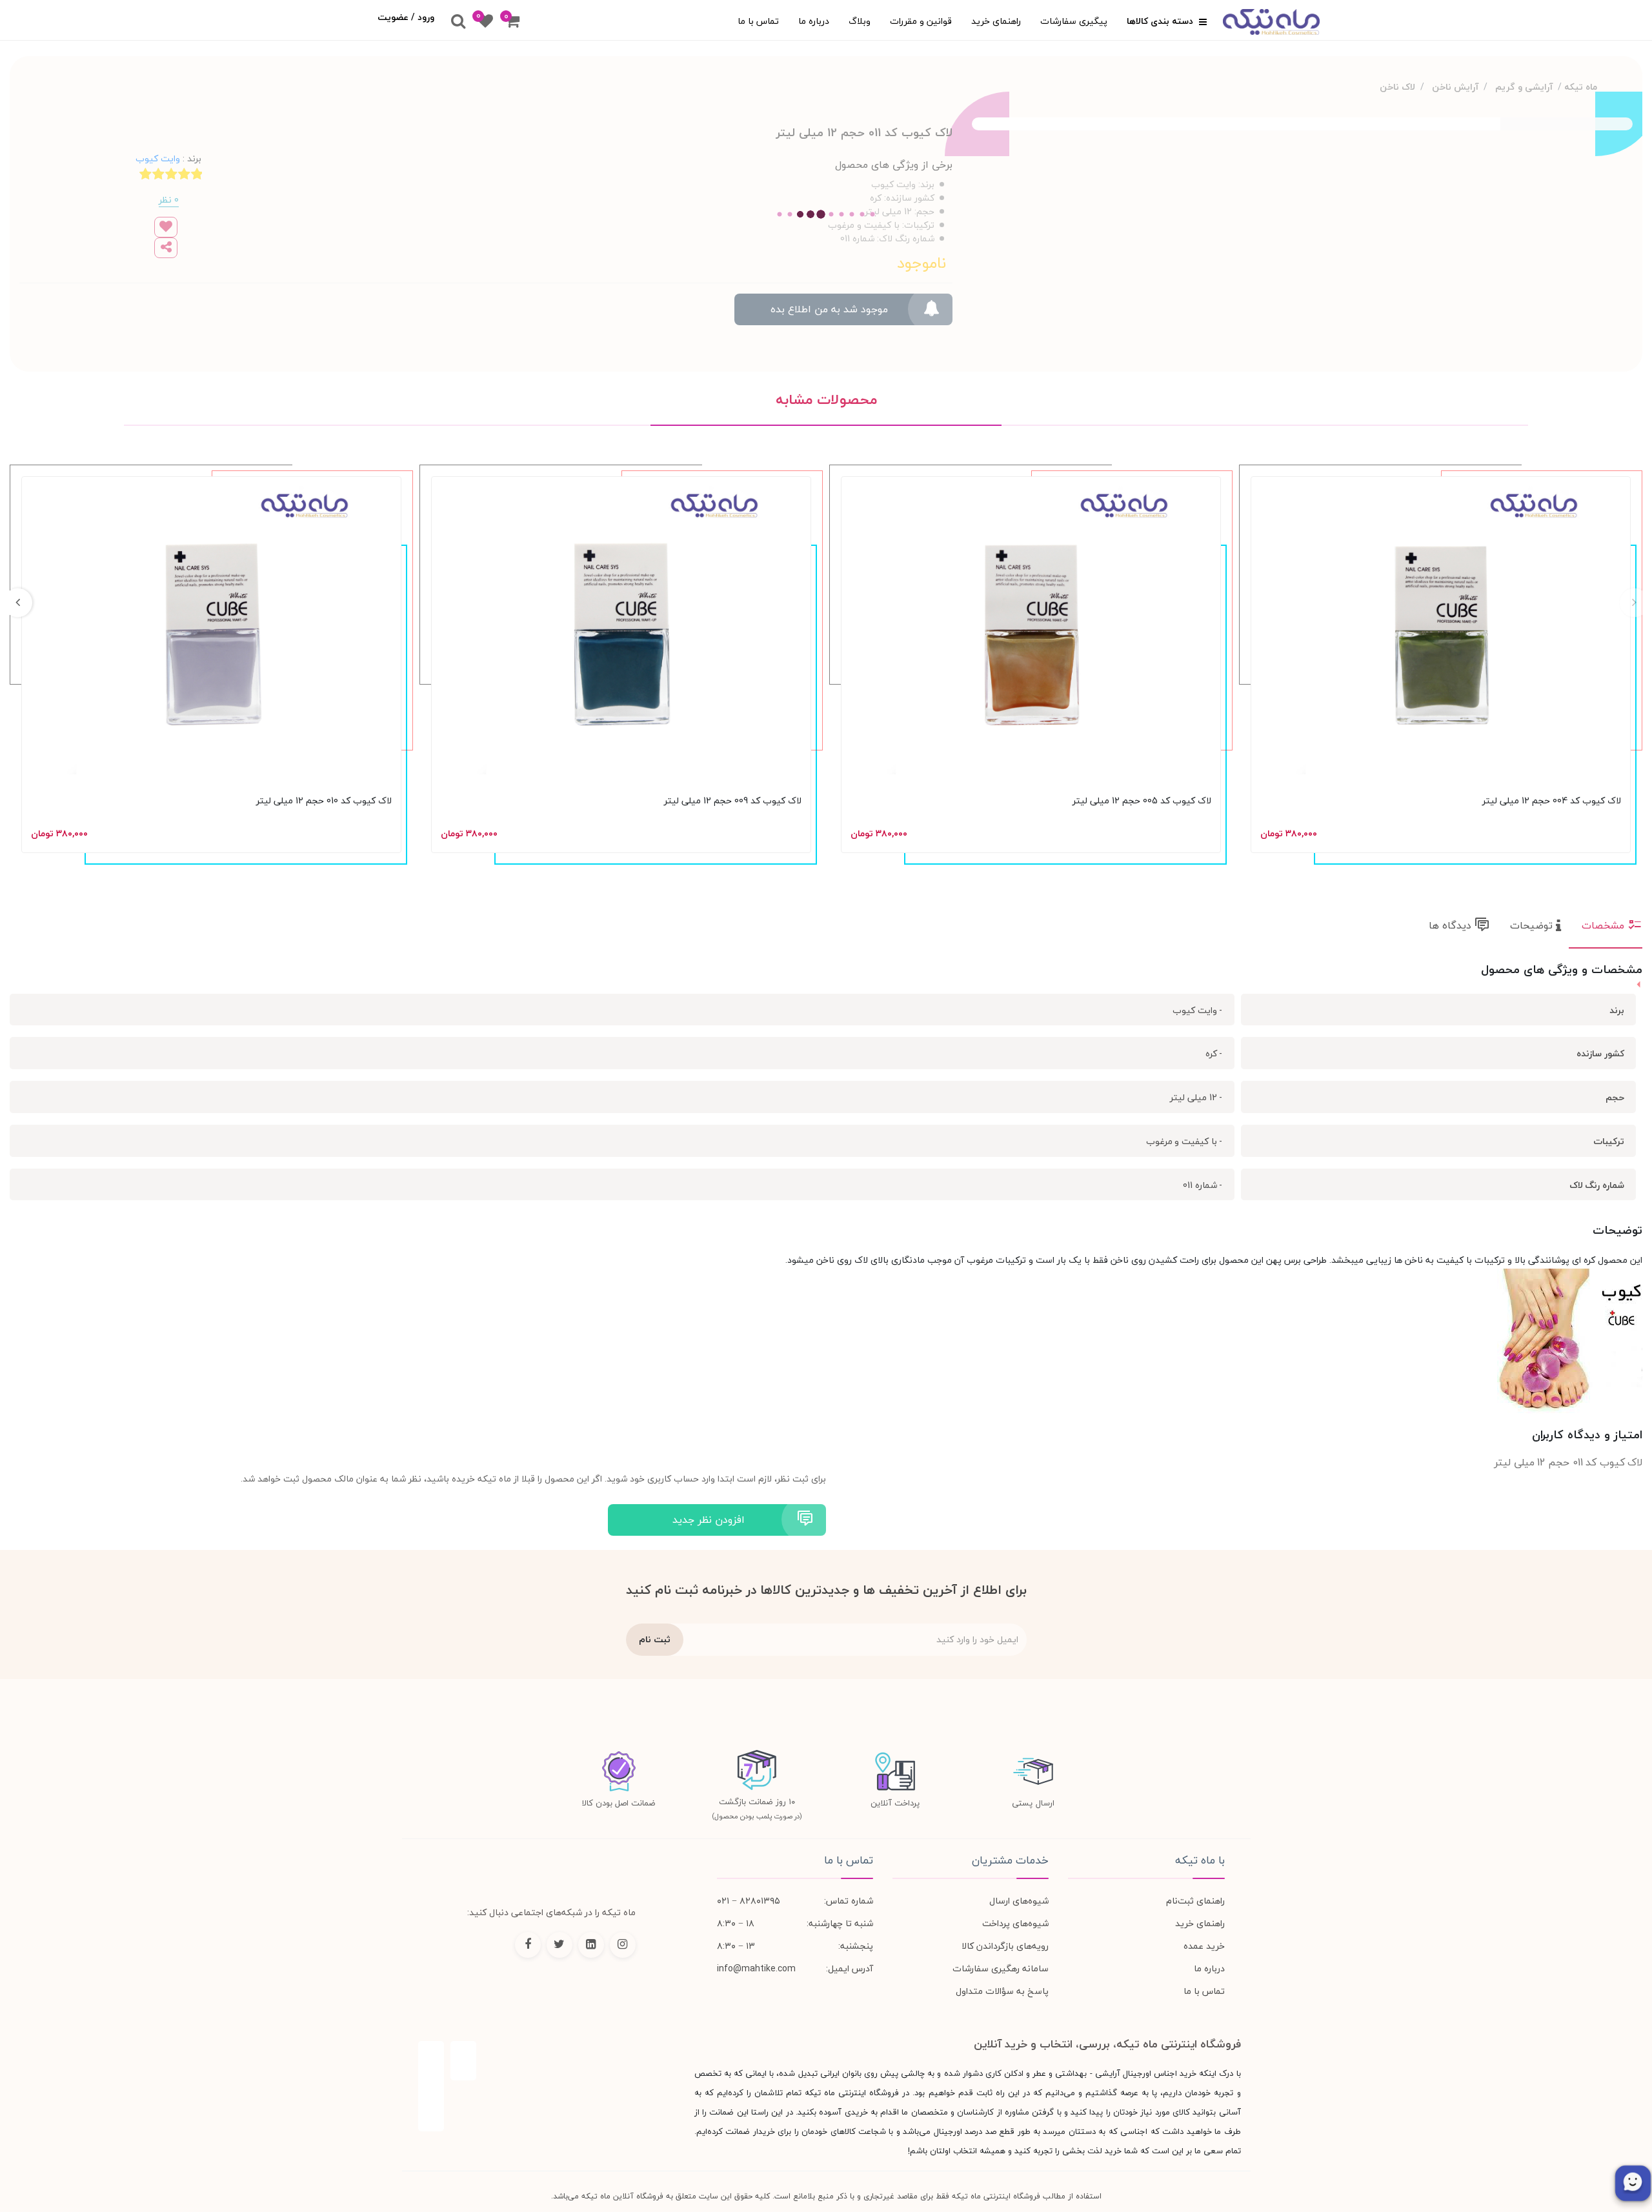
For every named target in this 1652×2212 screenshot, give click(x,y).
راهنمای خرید (996, 21)
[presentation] (1634, 603)
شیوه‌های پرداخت (1015, 1923)
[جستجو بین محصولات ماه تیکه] (458, 22)
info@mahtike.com (756, 1968)
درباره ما (814, 21)
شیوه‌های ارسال (1019, 1901)
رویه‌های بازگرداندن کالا (1005, 1946)
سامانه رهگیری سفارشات (1001, 1968)
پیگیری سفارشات (1074, 21)
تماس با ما (758, 21)
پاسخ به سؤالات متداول (1002, 1991)
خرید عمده (1204, 1946)
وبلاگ (860, 21)
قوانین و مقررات (921, 21)
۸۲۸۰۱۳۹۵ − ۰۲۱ (749, 1901)
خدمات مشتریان (1010, 1860)
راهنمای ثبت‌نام (1195, 1901)
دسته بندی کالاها (1161, 21)
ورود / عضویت (406, 17)
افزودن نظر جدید (709, 1520)
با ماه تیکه (1200, 1860)
